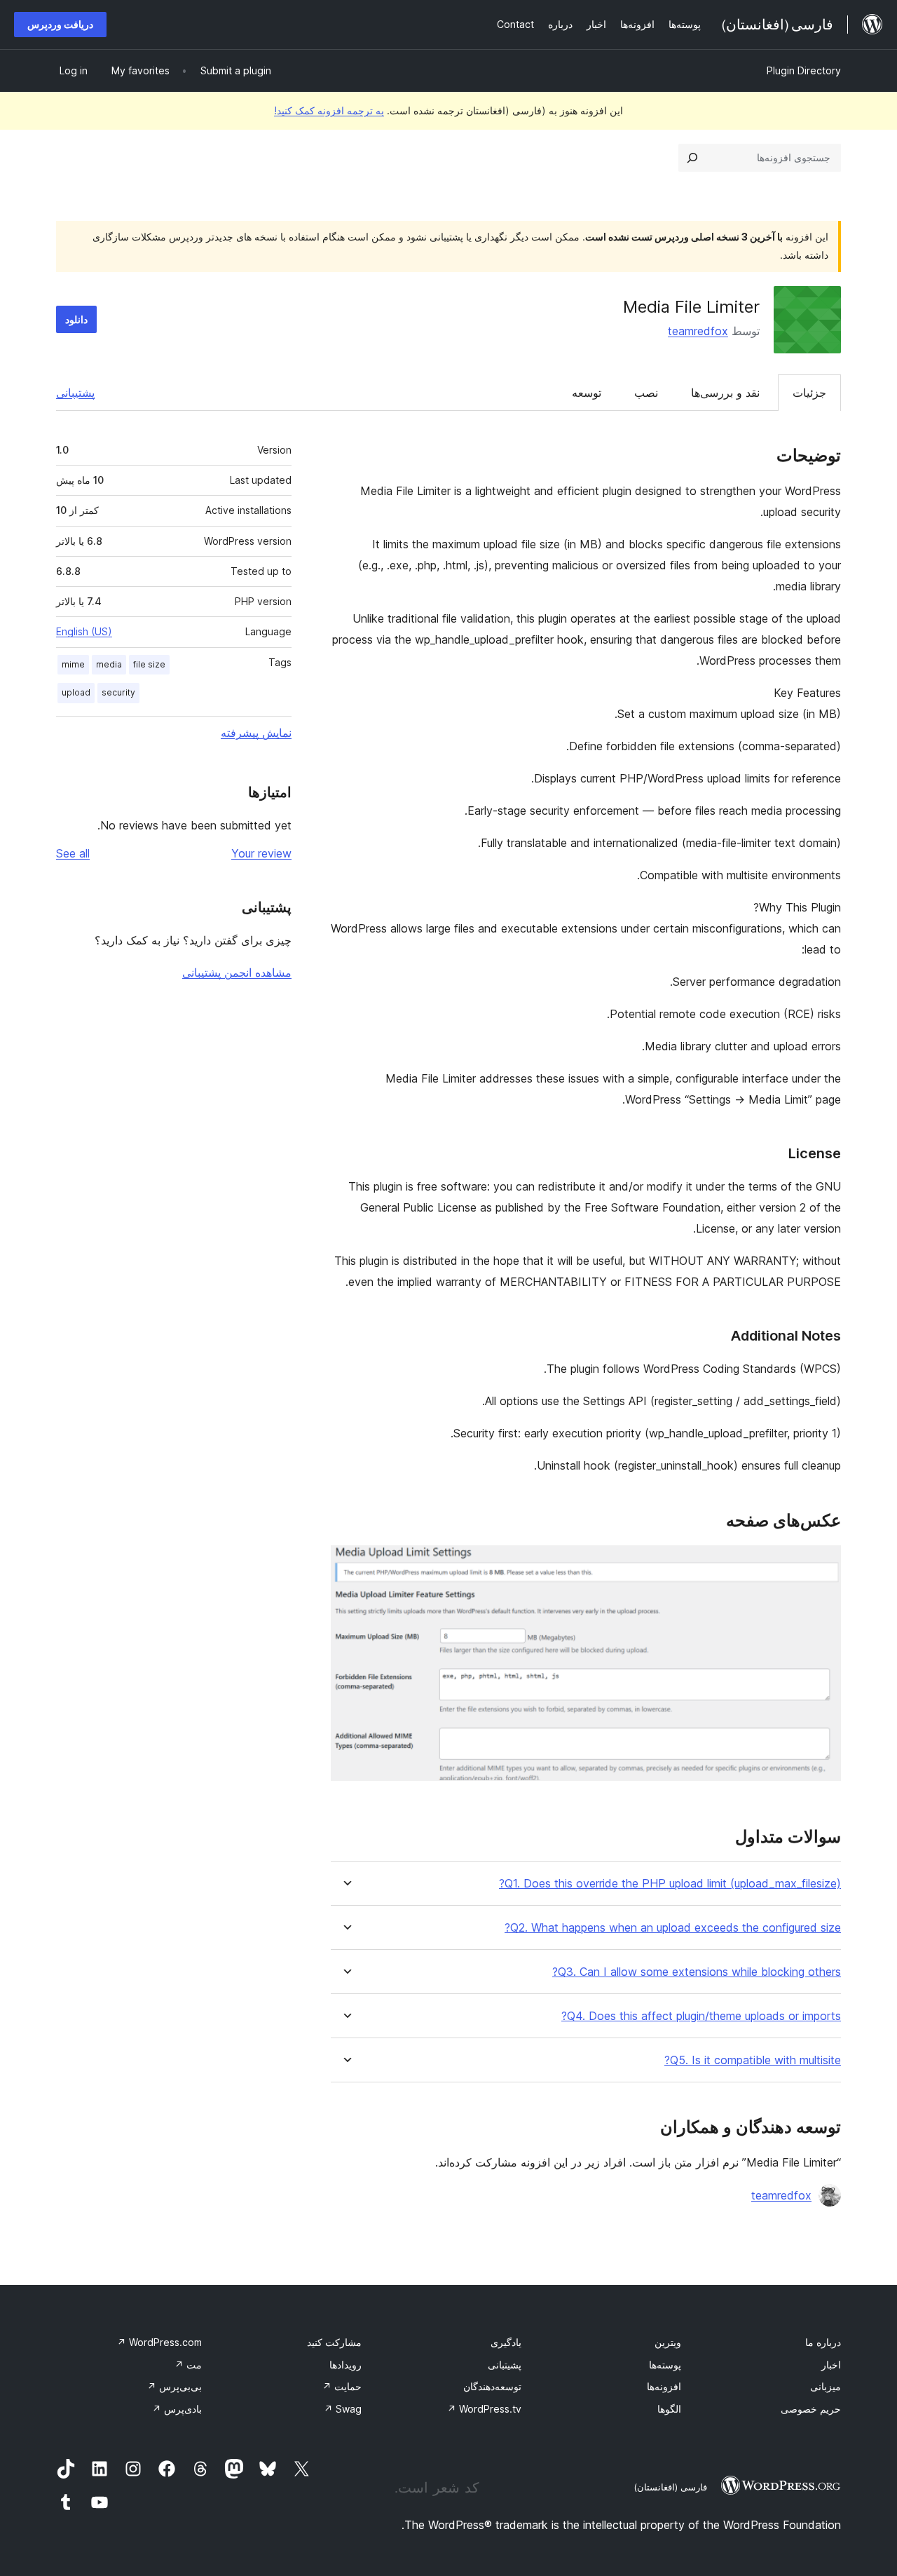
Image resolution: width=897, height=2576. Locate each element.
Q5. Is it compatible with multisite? (753, 2060)
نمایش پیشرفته (256, 733)
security (118, 692)
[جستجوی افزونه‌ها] (692, 158)
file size (149, 664)
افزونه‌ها (664, 2386)
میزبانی (826, 2386)
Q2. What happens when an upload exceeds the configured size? (673, 1928)
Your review (261, 853)
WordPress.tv (484, 2409)
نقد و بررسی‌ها (725, 393)
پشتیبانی (75, 393)
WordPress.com (159, 2342)
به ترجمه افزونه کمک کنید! (329, 110)
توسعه (587, 393)
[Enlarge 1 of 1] (822, 1564)
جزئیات (809, 393)
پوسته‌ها (665, 2365)
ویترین (668, 2342)
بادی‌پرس (177, 2409)
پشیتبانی (505, 2365)
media (109, 664)
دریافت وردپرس (60, 24)
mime (73, 664)
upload (76, 692)
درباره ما (823, 2342)
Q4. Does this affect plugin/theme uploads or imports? (701, 2016)
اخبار (831, 2365)
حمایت (342, 2386)
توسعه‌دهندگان (492, 2386)
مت (188, 2365)
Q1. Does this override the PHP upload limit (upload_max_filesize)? (670, 1884)
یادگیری (506, 2342)
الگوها (669, 2409)
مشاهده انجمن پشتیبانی (237, 972)
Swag (343, 2409)
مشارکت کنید (334, 2342)
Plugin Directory (804, 70)
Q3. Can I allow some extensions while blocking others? (697, 1972)
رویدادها (345, 2365)
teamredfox (698, 331)
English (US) (84, 631)
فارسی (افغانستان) (670, 2487)
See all (73, 853)
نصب (646, 393)
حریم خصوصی (811, 2409)
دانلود (76, 319)
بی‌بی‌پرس (174, 2386)
